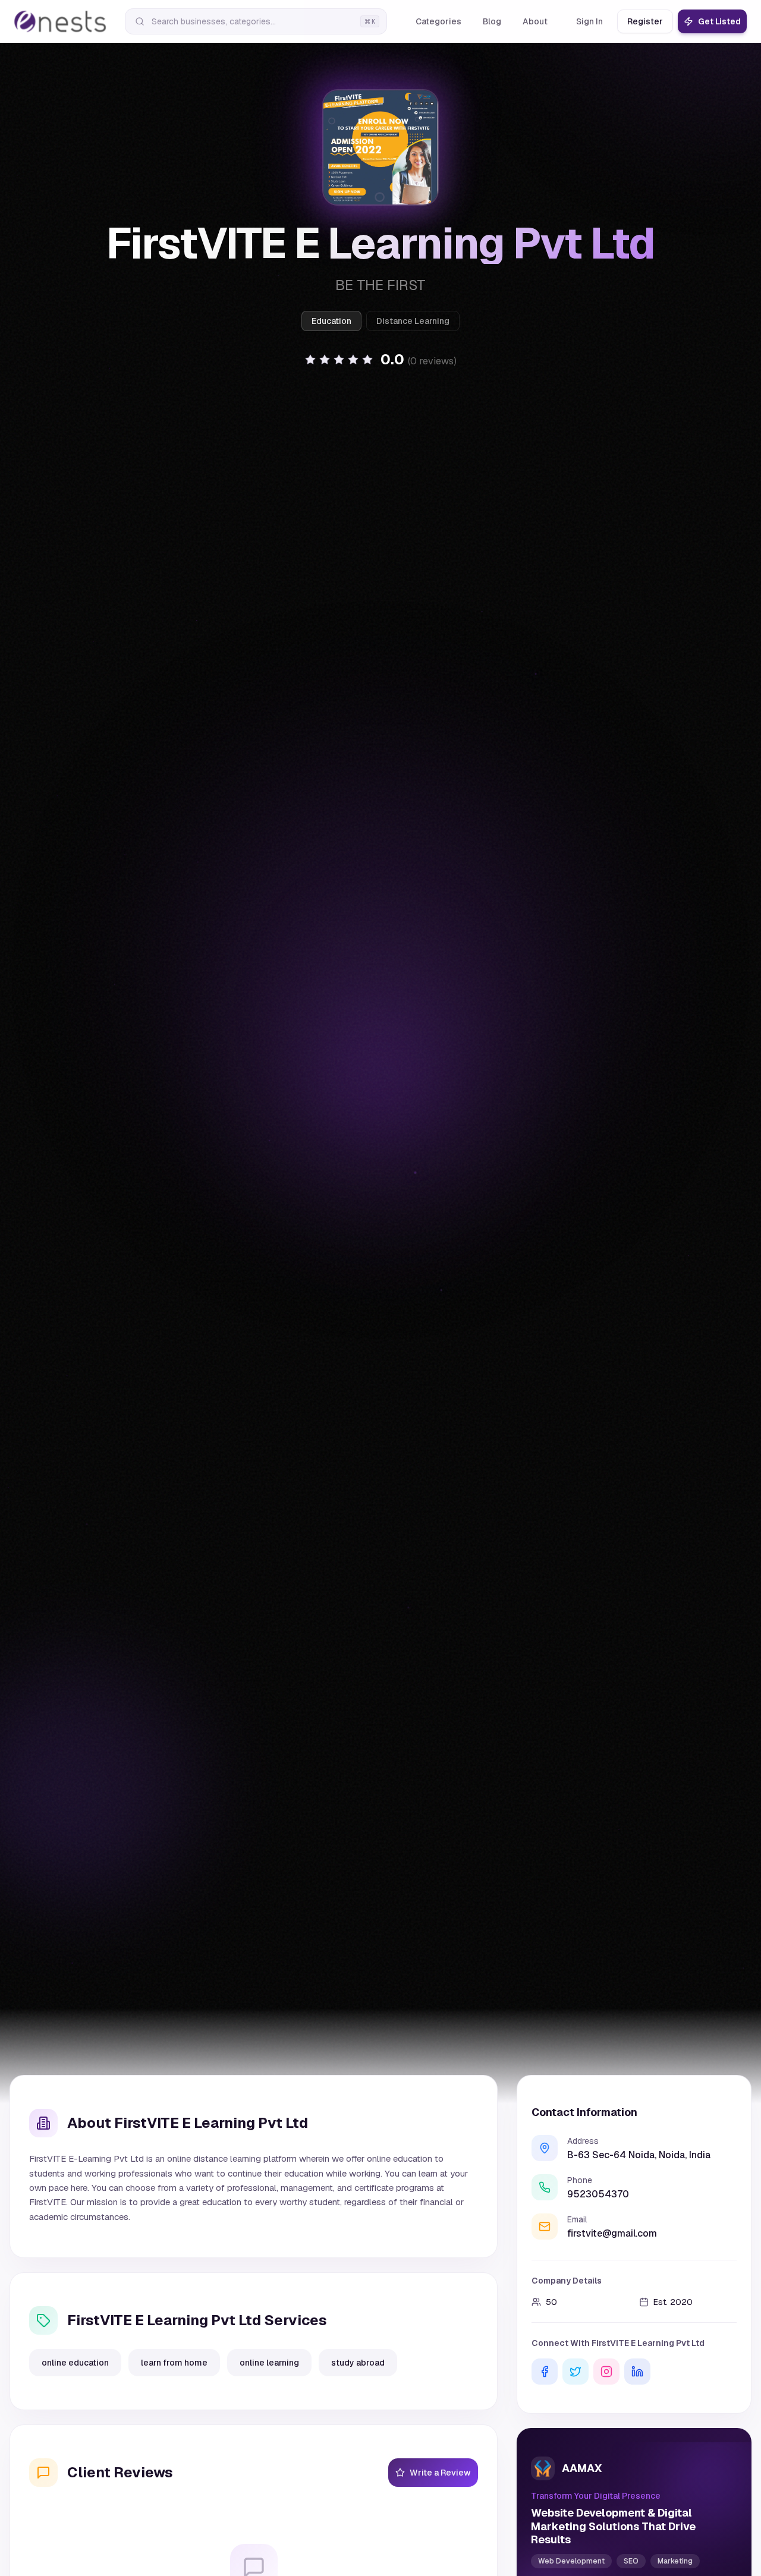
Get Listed (719, 21)
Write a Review (440, 2473)
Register (645, 21)
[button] (380, 360)
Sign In (589, 21)
